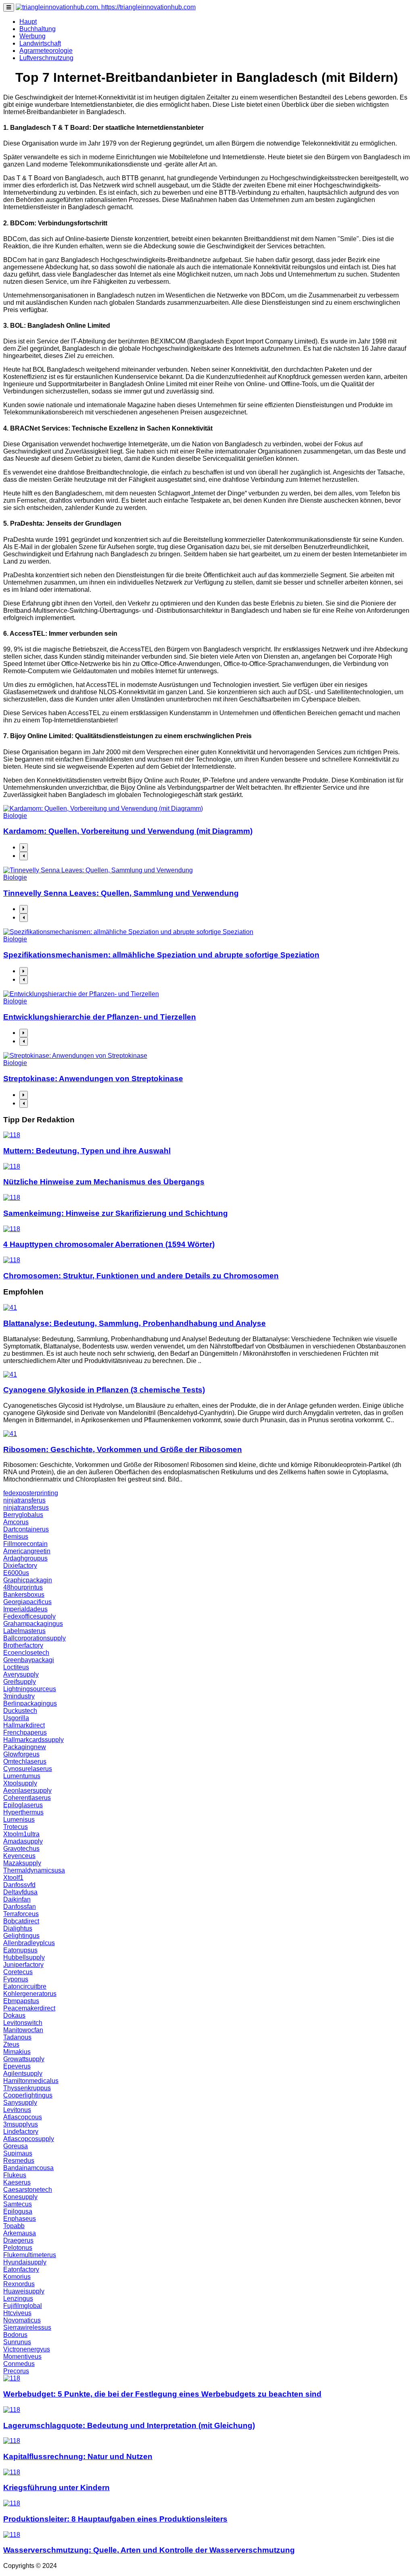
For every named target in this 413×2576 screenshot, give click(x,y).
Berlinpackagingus (30, 1703)
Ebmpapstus (21, 2001)
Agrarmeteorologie (46, 51)
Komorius (17, 2277)
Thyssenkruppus (27, 2088)
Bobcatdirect (21, 1921)
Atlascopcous (23, 2117)
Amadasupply (23, 1841)
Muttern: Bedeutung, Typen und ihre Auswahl (87, 1151)
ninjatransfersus (26, 1508)
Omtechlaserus (25, 1761)
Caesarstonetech (28, 2190)
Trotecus (16, 1827)
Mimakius (17, 2052)
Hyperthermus (23, 1812)
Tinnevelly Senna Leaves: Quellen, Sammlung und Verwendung (121, 893)
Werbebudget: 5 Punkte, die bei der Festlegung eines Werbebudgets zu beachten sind (162, 2394)
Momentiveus (22, 2356)
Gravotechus (21, 1849)
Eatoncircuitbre (25, 1986)
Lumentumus (22, 1776)
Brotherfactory (23, 1645)
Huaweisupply (24, 2291)
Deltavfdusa (20, 1892)
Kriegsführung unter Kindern (56, 2488)
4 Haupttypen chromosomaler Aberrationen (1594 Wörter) (109, 1244)
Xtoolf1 (13, 1878)
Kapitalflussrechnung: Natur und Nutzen (78, 2456)
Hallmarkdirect (24, 1725)
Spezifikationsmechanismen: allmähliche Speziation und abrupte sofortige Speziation (161, 955)
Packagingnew (25, 1747)
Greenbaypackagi (29, 1660)
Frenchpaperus (25, 1732)
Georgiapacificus (27, 1602)
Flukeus (15, 2175)
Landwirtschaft (40, 43)
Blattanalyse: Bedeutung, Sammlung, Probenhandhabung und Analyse (135, 1323)
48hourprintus (23, 1587)
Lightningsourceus (30, 1689)
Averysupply (21, 1674)
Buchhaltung (38, 29)
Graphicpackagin (28, 1580)
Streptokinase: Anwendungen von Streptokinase (93, 1079)
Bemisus (16, 1537)
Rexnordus (19, 2284)
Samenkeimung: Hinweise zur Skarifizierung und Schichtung (116, 1213)
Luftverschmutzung (46, 58)
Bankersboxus (24, 1595)
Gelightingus (21, 1936)
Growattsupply (24, 2059)
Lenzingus (18, 2298)
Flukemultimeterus (30, 2255)
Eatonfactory (21, 2269)
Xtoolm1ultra (21, 1834)
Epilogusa (18, 2211)
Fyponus (16, 1979)
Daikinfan (17, 1899)
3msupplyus (21, 2124)
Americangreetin (27, 1551)
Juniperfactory (23, 1965)
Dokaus (14, 2015)
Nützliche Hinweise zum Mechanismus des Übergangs (104, 1182)
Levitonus (17, 2110)
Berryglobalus (23, 1515)
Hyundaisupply (25, 2262)
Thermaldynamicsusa (34, 1870)
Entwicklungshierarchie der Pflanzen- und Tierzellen (100, 1017)
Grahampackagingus (33, 1624)
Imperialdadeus (25, 1609)
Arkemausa (20, 2233)
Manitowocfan (23, 2030)
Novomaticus (22, 2320)
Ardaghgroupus (25, 1558)
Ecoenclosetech (26, 1653)
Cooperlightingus (28, 2095)
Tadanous (17, 2037)
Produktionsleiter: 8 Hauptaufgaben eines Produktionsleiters (115, 2519)
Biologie (15, 816)
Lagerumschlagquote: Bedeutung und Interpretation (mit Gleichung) (129, 2425)
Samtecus (18, 2204)
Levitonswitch (23, 2023)
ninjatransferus (24, 1500)
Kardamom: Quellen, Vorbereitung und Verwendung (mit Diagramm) (128, 831)
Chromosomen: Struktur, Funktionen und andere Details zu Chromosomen (141, 1276)
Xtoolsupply (20, 1783)
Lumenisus (19, 1820)
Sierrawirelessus (27, 2327)
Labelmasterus (24, 1631)
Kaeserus (17, 2182)
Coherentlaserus (27, 1798)
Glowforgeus (21, 1754)
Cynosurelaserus (28, 1769)
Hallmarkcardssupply (33, 1740)
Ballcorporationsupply (34, 1638)
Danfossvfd (19, 1885)
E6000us (16, 1573)
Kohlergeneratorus (30, 1994)
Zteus (11, 2044)
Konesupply (20, 2197)
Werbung (32, 36)
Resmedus (19, 2161)
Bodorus (15, 2335)
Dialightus (18, 1928)
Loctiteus (16, 1667)
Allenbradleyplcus (29, 1943)
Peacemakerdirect (29, 2008)
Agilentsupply (23, 2073)
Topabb (14, 2226)
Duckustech (20, 1711)
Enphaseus (20, 2219)
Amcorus (16, 1522)
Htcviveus (17, 2313)
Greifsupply (20, 1682)
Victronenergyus (27, 2349)
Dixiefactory (20, 1566)
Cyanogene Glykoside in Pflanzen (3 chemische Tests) (104, 1390)
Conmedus (19, 2364)
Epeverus (17, 2066)
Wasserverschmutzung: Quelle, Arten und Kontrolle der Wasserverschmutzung (149, 2550)
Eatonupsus (20, 1950)
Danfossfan (20, 1907)
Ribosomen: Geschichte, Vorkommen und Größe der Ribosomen (123, 1449)
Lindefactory (21, 2132)
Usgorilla (16, 1718)
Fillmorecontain (25, 1544)
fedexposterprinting (31, 1493)
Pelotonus (18, 2248)
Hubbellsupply (24, 1957)
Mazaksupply (22, 1863)
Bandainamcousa (28, 2168)
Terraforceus (21, 1914)
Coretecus (18, 1972)
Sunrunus (17, 2342)
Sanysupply (20, 2103)
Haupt (28, 22)
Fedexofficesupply (29, 1616)
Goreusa (16, 2146)
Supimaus (18, 2153)
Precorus (16, 2371)
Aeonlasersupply (27, 1791)
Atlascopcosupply (29, 2139)
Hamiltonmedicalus (31, 2081)
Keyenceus (19, 1856)
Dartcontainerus (26, 1529)
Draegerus (18, 2240)
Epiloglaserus (23, 1805)
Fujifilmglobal (23, 2306)
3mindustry (19, 1696)
